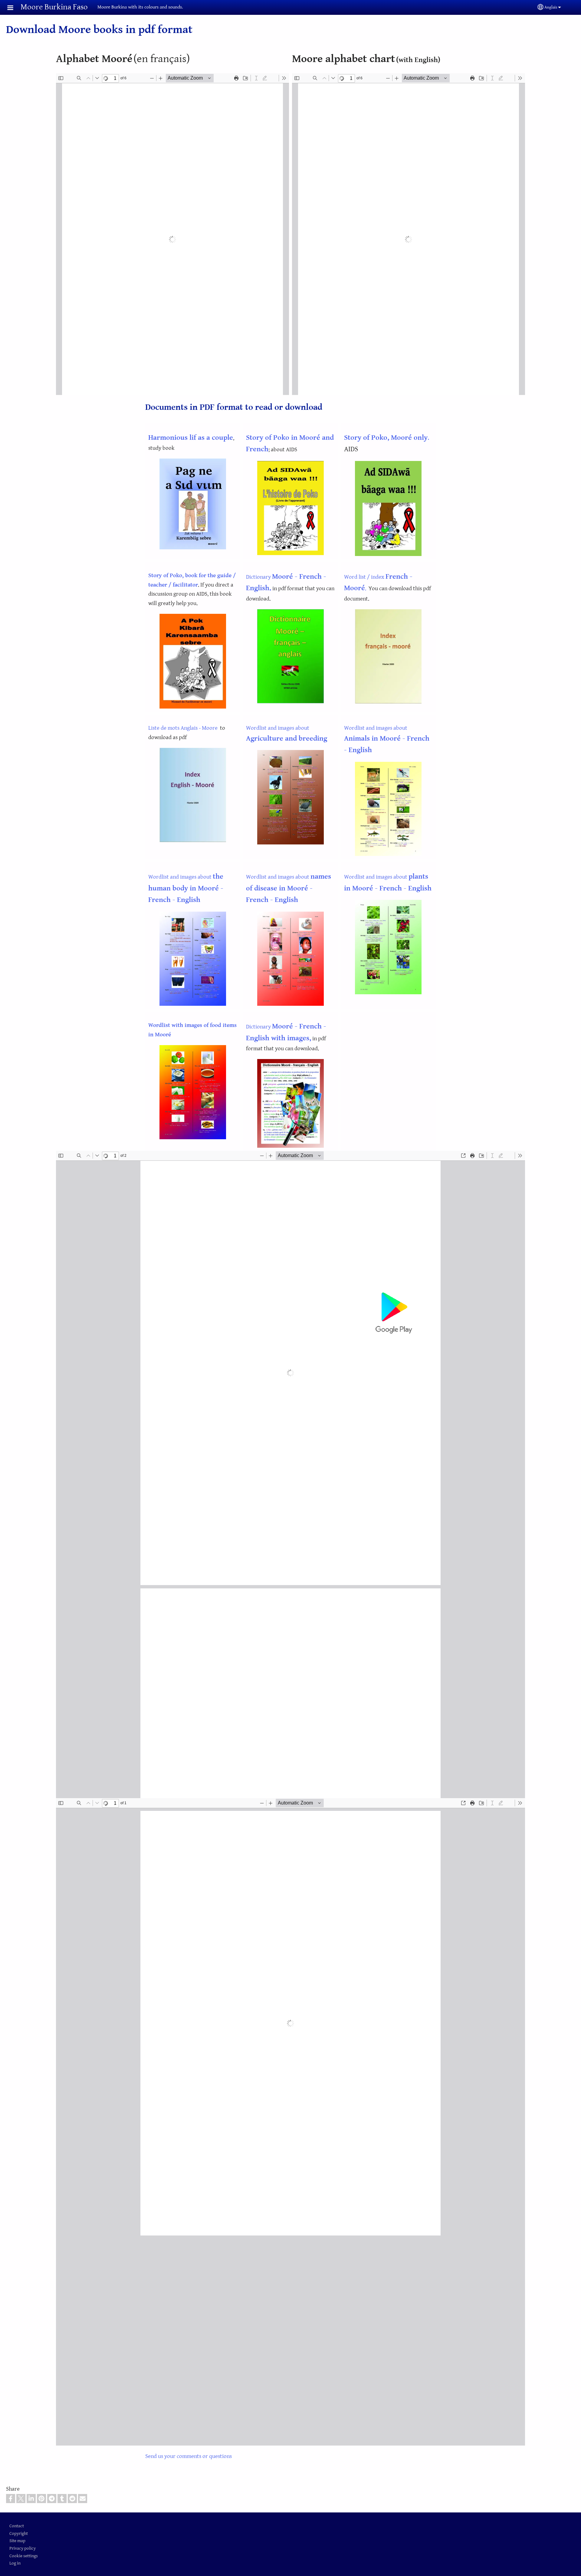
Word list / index (365, 577)
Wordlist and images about (387, 739)
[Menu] (14, 8)
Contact (17, 2526)
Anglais (551, 7)
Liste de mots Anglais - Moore (183, 728)
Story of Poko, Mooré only (386, 438)
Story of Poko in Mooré (284, 438)
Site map (17, 2541)
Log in (15, 2563)
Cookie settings (24, 2556)
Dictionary (259, 577)
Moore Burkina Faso (54, 7)
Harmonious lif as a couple (191, 438)
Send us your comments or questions (189, 2456)
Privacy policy (23, 2548)
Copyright (19, 2533)
